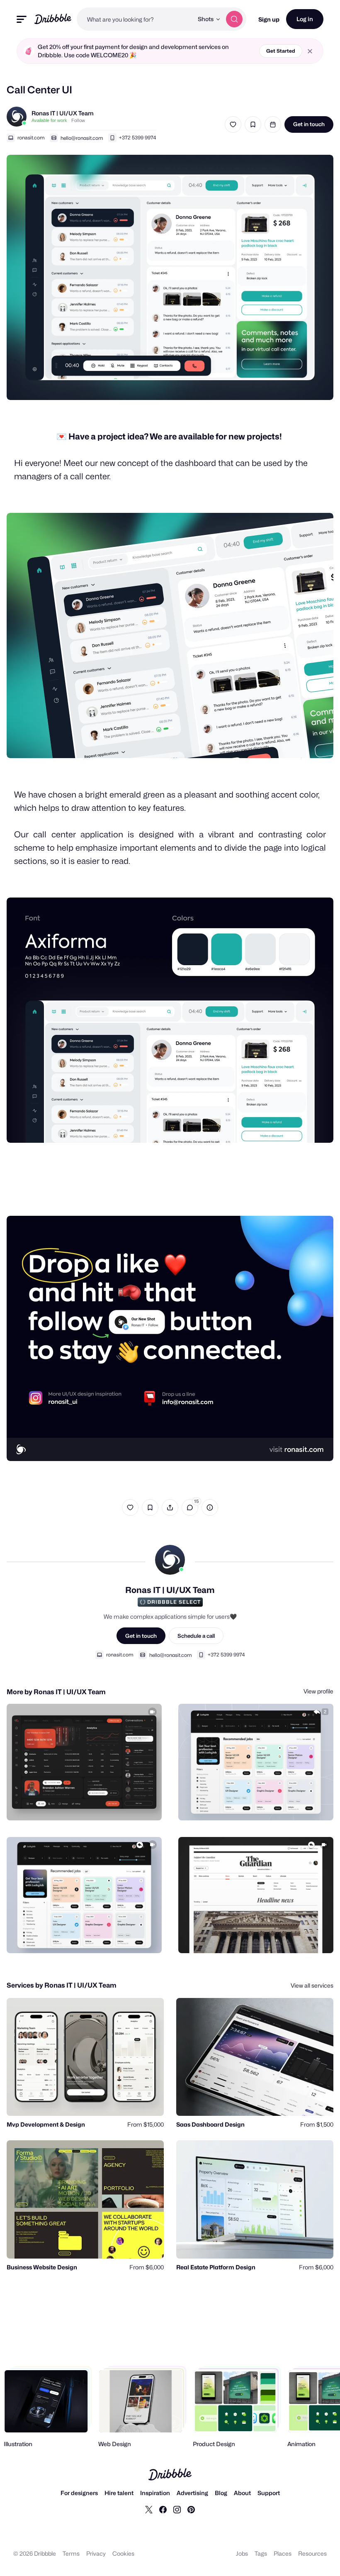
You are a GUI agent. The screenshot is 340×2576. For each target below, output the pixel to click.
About (242, 2493)
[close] (310, 51)
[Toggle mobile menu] (22, 19)
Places (283, 2553)
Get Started (281, 51)
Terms (71, 2553)
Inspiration (155, 2493)
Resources (312, 2553)
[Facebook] (163, 2509)
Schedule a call (196, 1636)
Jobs (242, 2553)
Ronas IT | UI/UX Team (63, 113)
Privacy (96, 2553)
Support (269, 2493)
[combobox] (135, 19)
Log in (305, 19)
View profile (318, 1691)
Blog (221, 2493)
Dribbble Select (174, 1602)
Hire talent (119, 2493)
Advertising (192, 2493)
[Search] (234, 19)
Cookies (123, 2553)
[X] (149, 2509)
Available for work (49, 120)
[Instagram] (177, 2509)
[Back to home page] (53, 19)
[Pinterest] (191, 2509)
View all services (312, 1985)
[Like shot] (233, 124)
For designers (79, 2493)
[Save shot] (253, 124)
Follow (78, 120)
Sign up (269, 19)
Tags (261, 2553)
